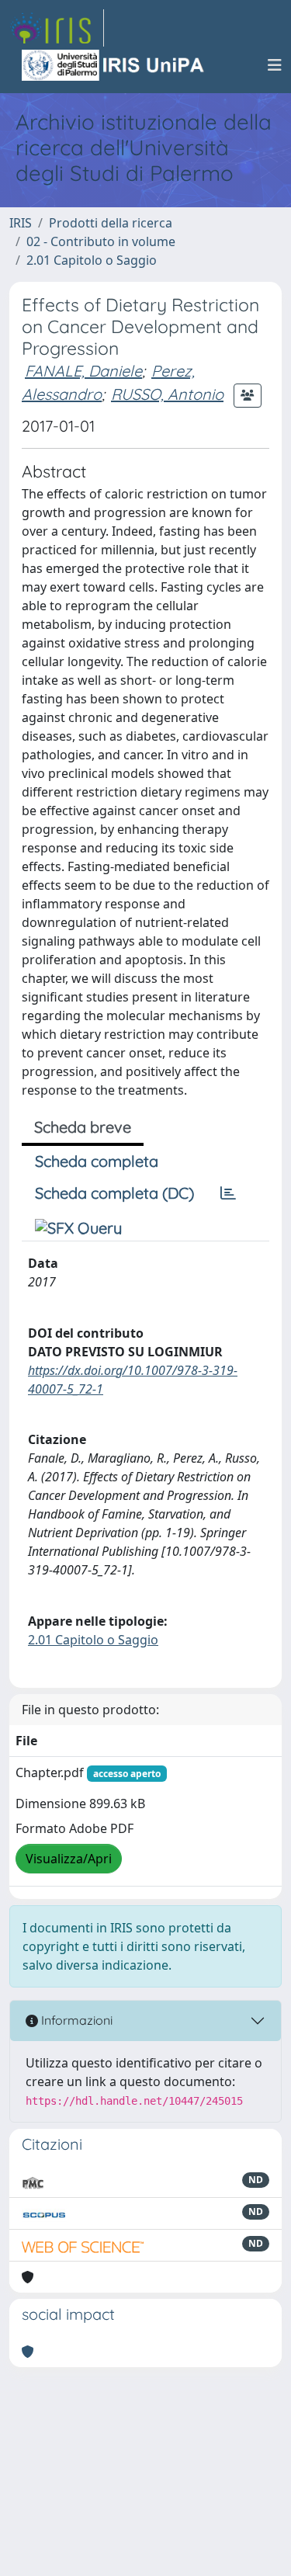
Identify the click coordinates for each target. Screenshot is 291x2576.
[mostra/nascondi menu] (275, 65)
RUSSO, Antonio (167, 394)
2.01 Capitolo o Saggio (92, 260)
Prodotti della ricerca (111, 223)
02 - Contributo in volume (101, 241)
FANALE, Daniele (83, 371)
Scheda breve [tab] (83, 1127)
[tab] (228, 1193)
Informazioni (75, 2020)
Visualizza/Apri (69, 1859)
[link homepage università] (114, 65)
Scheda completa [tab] (97, 1161)
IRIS (21, 223)
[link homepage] (57, 28)
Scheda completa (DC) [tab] (114, 1193)
